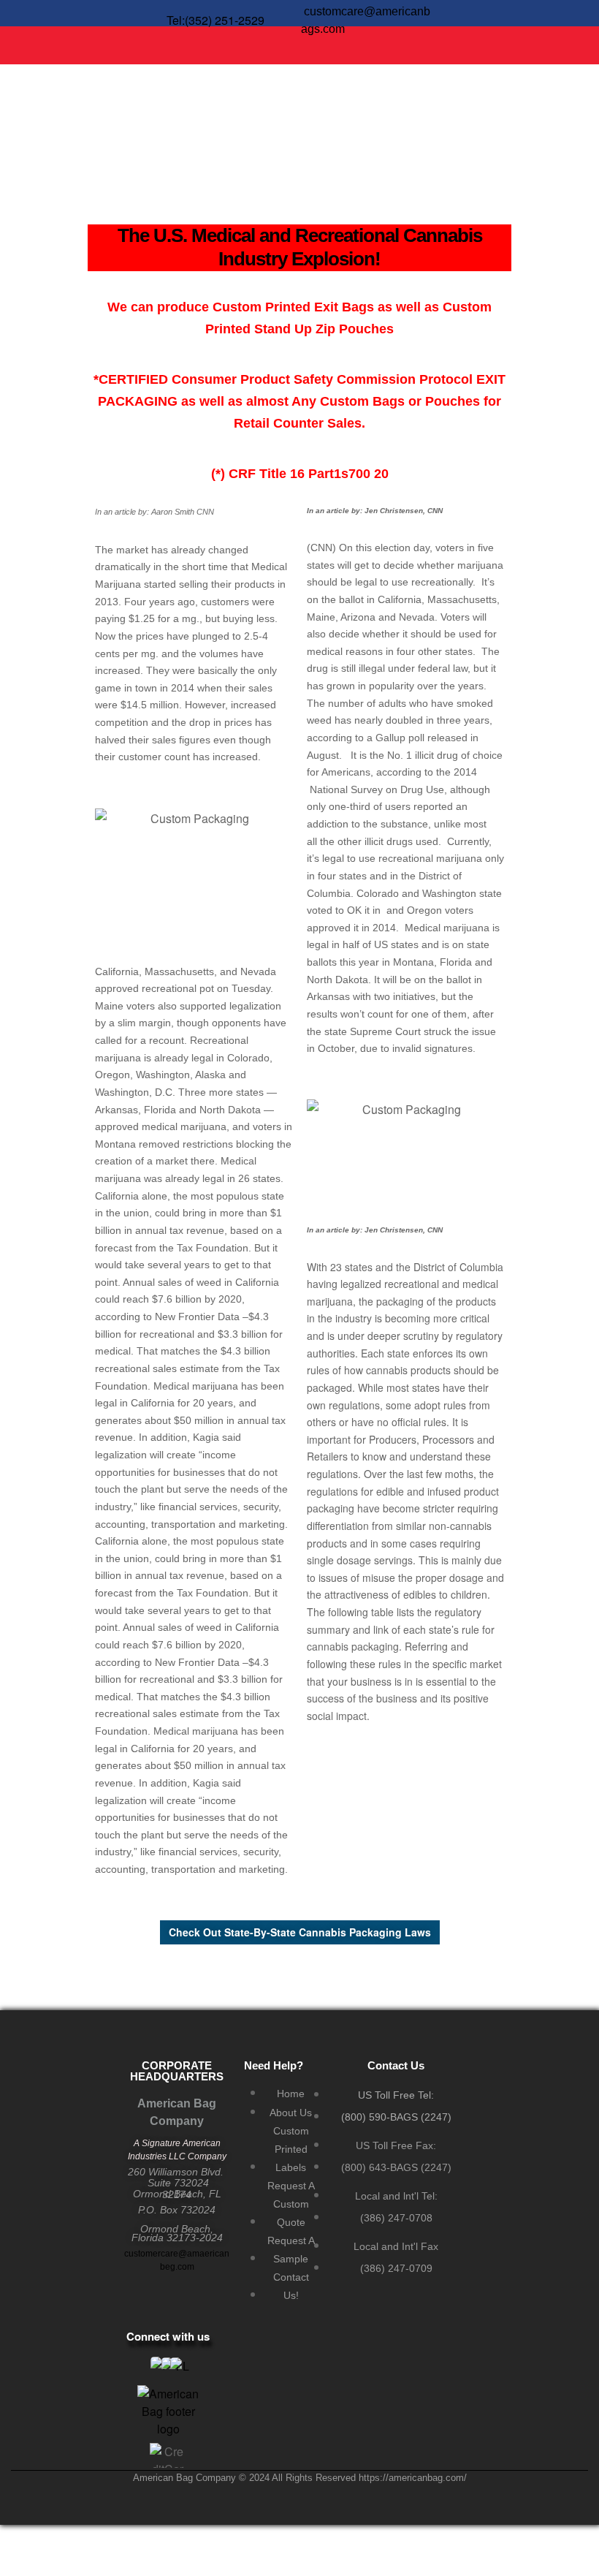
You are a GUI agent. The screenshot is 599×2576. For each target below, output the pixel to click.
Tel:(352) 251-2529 (215, 20)
